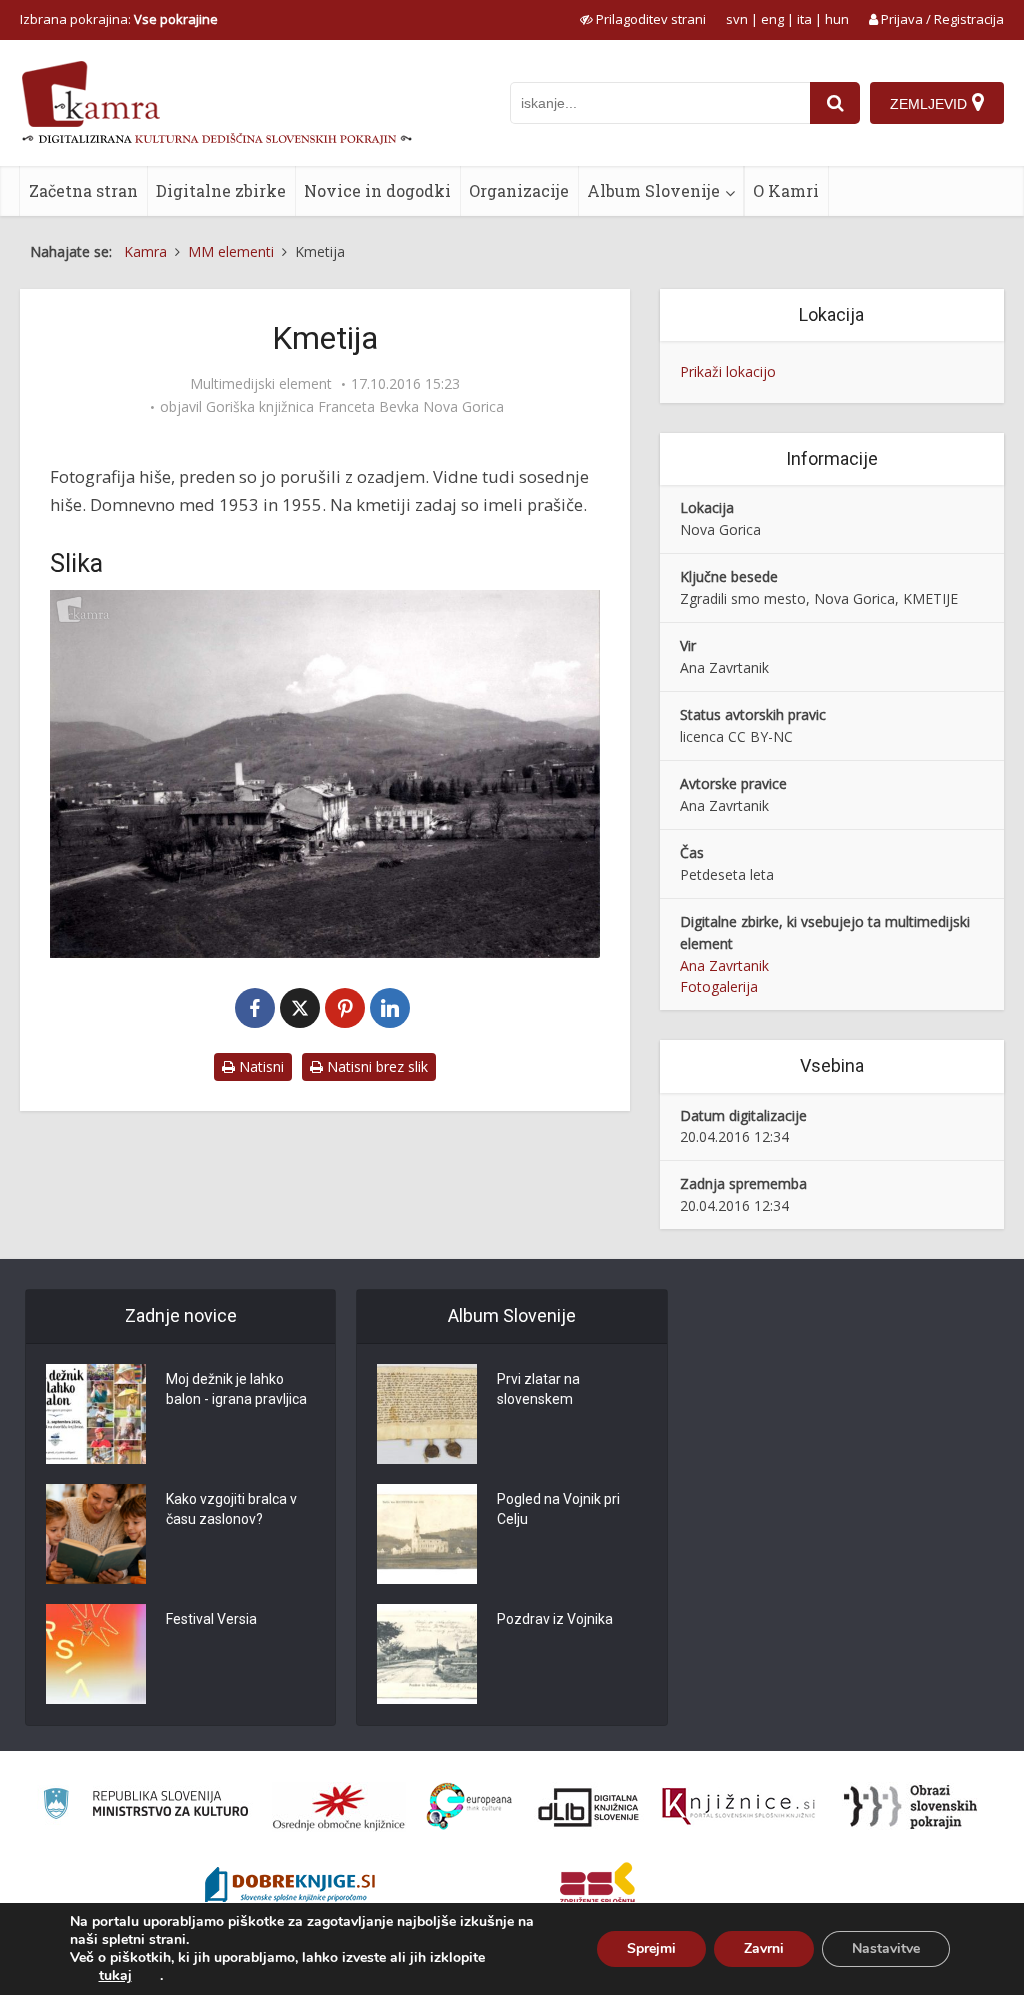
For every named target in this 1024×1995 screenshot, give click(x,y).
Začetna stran (83, 190)
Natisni (259, 1066)
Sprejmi (651, 1948)
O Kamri (786, 190)
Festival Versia (211, 1619)
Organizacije (519, 190)
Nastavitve (886, 1948)
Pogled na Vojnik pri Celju (558, 1509)
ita (804, 19)
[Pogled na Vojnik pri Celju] (427, 1534)
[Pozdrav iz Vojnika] (427, 1654)
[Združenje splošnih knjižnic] (597, 1887)
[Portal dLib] (589, 1807)
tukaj (115, 1976)
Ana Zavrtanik (724, 965)
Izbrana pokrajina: (119, 19)
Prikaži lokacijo (728, 371)
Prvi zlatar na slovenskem (538, 1389)
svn (737, 19)
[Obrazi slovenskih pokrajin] (910, 1807)
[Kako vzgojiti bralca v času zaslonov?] (96, 1534)
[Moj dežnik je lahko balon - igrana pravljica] (96, 1414)
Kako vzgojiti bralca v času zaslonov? (231, 1509)
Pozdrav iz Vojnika (555, 1619)
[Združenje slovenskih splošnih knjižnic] (738, 1807)
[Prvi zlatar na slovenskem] (427, 1414)
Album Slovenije (653, 190)
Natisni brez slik (375, 1066)
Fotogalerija (719, 986)
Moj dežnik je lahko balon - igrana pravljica (236, 1389)
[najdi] (835, 103)
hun (837, 19)
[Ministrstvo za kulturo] (145, 1806)
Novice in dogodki (377, 190)
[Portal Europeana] (469, 1806)
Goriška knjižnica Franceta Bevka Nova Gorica (355, 407)
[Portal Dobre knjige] (290, 1887)
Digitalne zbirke (221, 190)
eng (772, 19)
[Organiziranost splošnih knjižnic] (339, 1807)
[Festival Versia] (96, 1654)
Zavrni (764, 1948)
